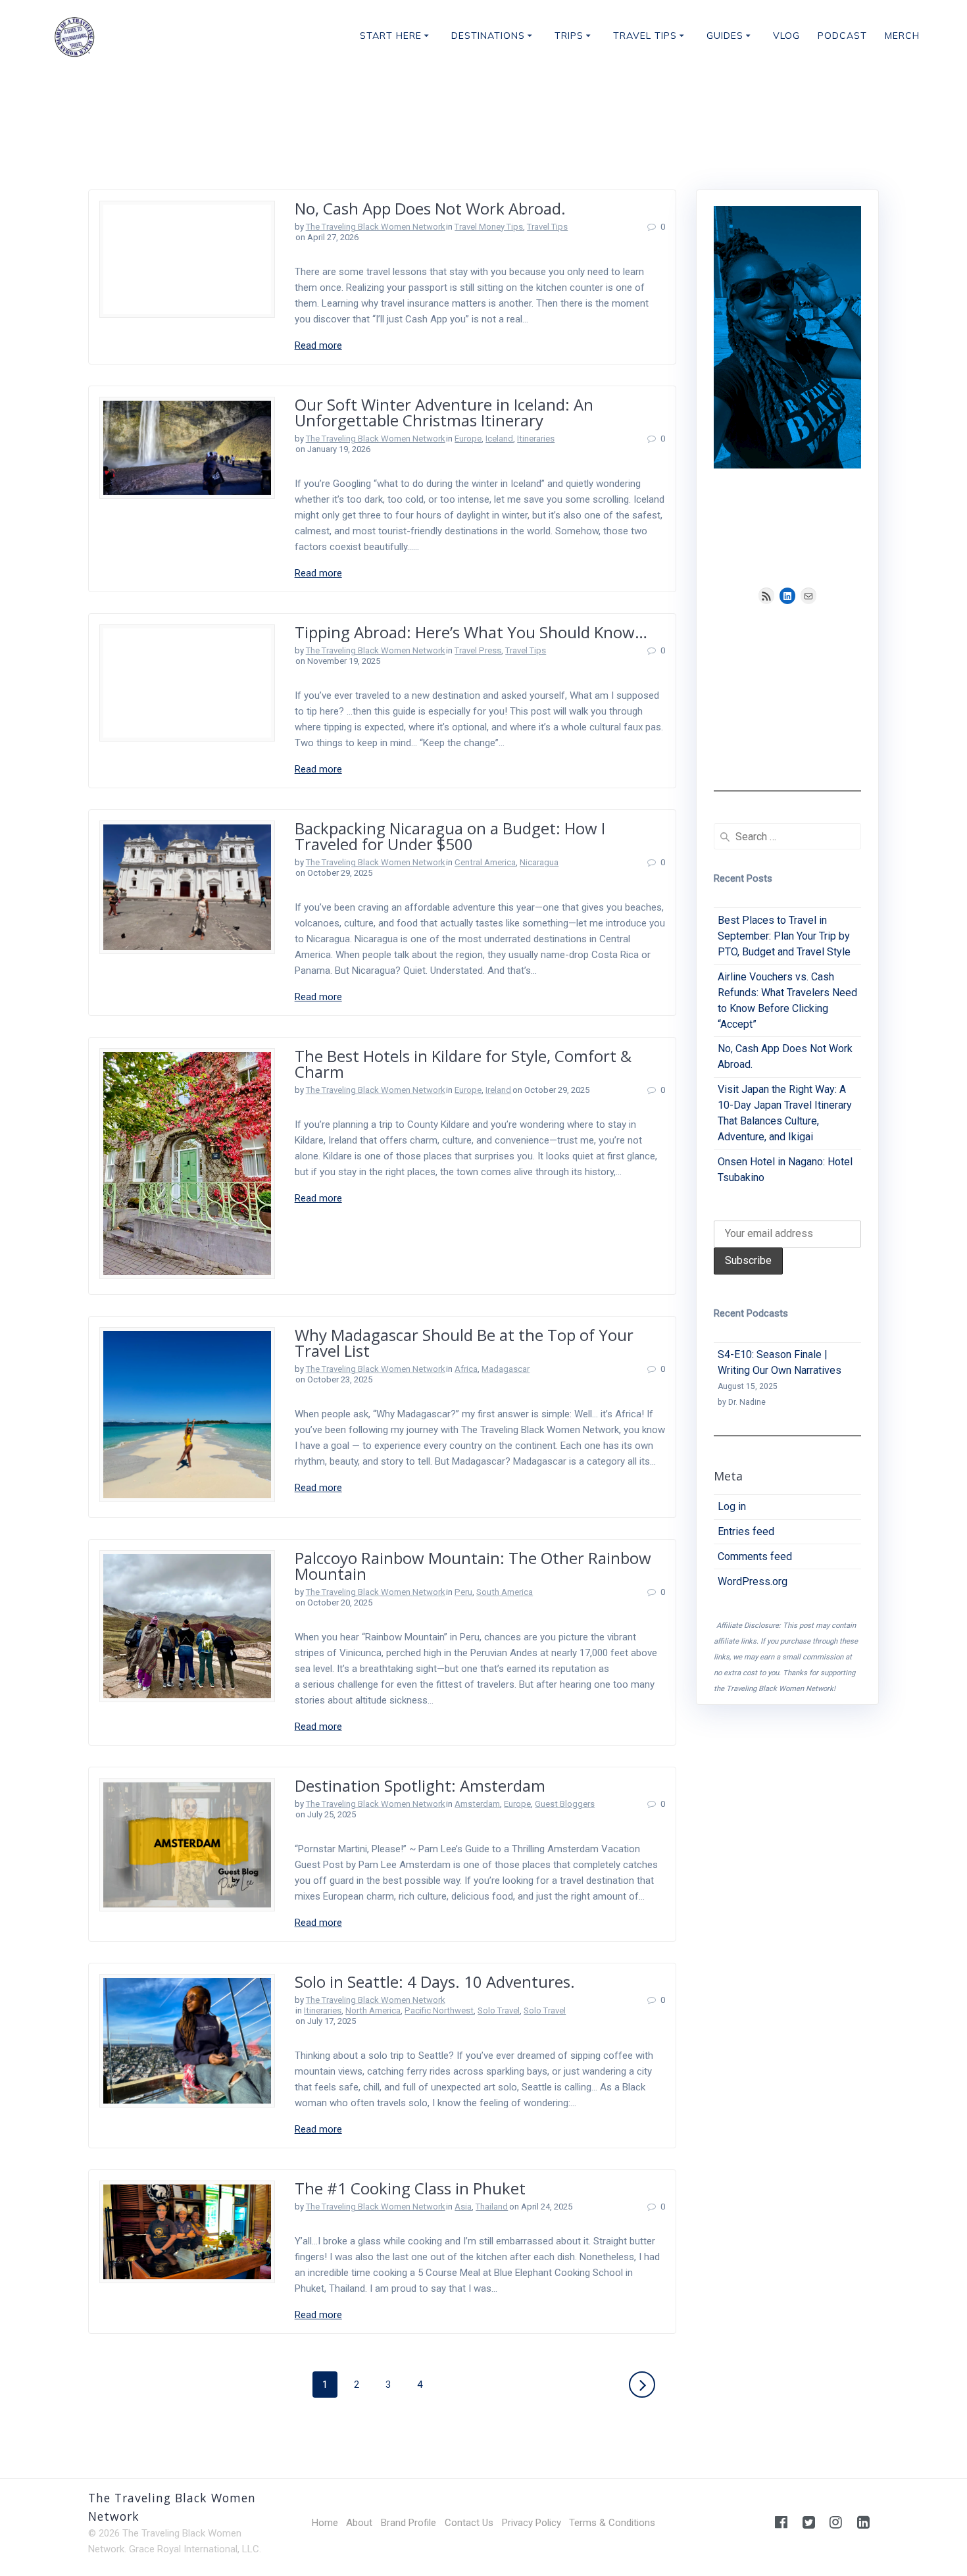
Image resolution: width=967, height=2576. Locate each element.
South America (505, 1592)
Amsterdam (477, 1804)
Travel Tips (645, 36)
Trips (569, 36)
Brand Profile (409, 2523)
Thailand (492, 2207)
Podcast (842, 36)
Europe (468, 439)
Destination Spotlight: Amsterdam (420, 1785)
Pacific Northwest (439, 2010)
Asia (463, 2207)
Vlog (786, 36)
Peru (463, 1592)
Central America (485, 862)
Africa (466, 1369)
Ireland (498, 1090)
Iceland (499, 439)
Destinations (488, 36)
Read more (318, 345)
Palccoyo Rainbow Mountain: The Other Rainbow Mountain (473, 1566)
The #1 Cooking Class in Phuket (410, 2188)
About (359, 2523)
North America (373, 2010)
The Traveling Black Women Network (376, 227)
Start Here (391, 36)
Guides (725, 36)
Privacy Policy (532, 2523)
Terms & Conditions (612, 2523)
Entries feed (746, 1531)
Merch (902, 36)
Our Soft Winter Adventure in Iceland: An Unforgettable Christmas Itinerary (444, 412)
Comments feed (755, 1556)
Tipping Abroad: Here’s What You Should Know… (471, 632)
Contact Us (469, 2523)
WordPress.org (753, 1581)
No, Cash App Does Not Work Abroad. (430, 208)
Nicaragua (539, 862)
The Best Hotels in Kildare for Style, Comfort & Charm (463, 1064)
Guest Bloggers (565, 1804)
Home (325, 2523)
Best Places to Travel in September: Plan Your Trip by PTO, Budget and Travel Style (784, 936)
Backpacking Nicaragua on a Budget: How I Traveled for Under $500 (450, 836)
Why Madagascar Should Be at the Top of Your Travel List (464, 1343)
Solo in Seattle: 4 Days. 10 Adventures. (435, 1982)
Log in (732, 1506)
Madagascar (506, 1369)
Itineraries (536, 439)
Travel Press (478, 650)
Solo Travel (499, 2010)
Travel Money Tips (489, 227)
